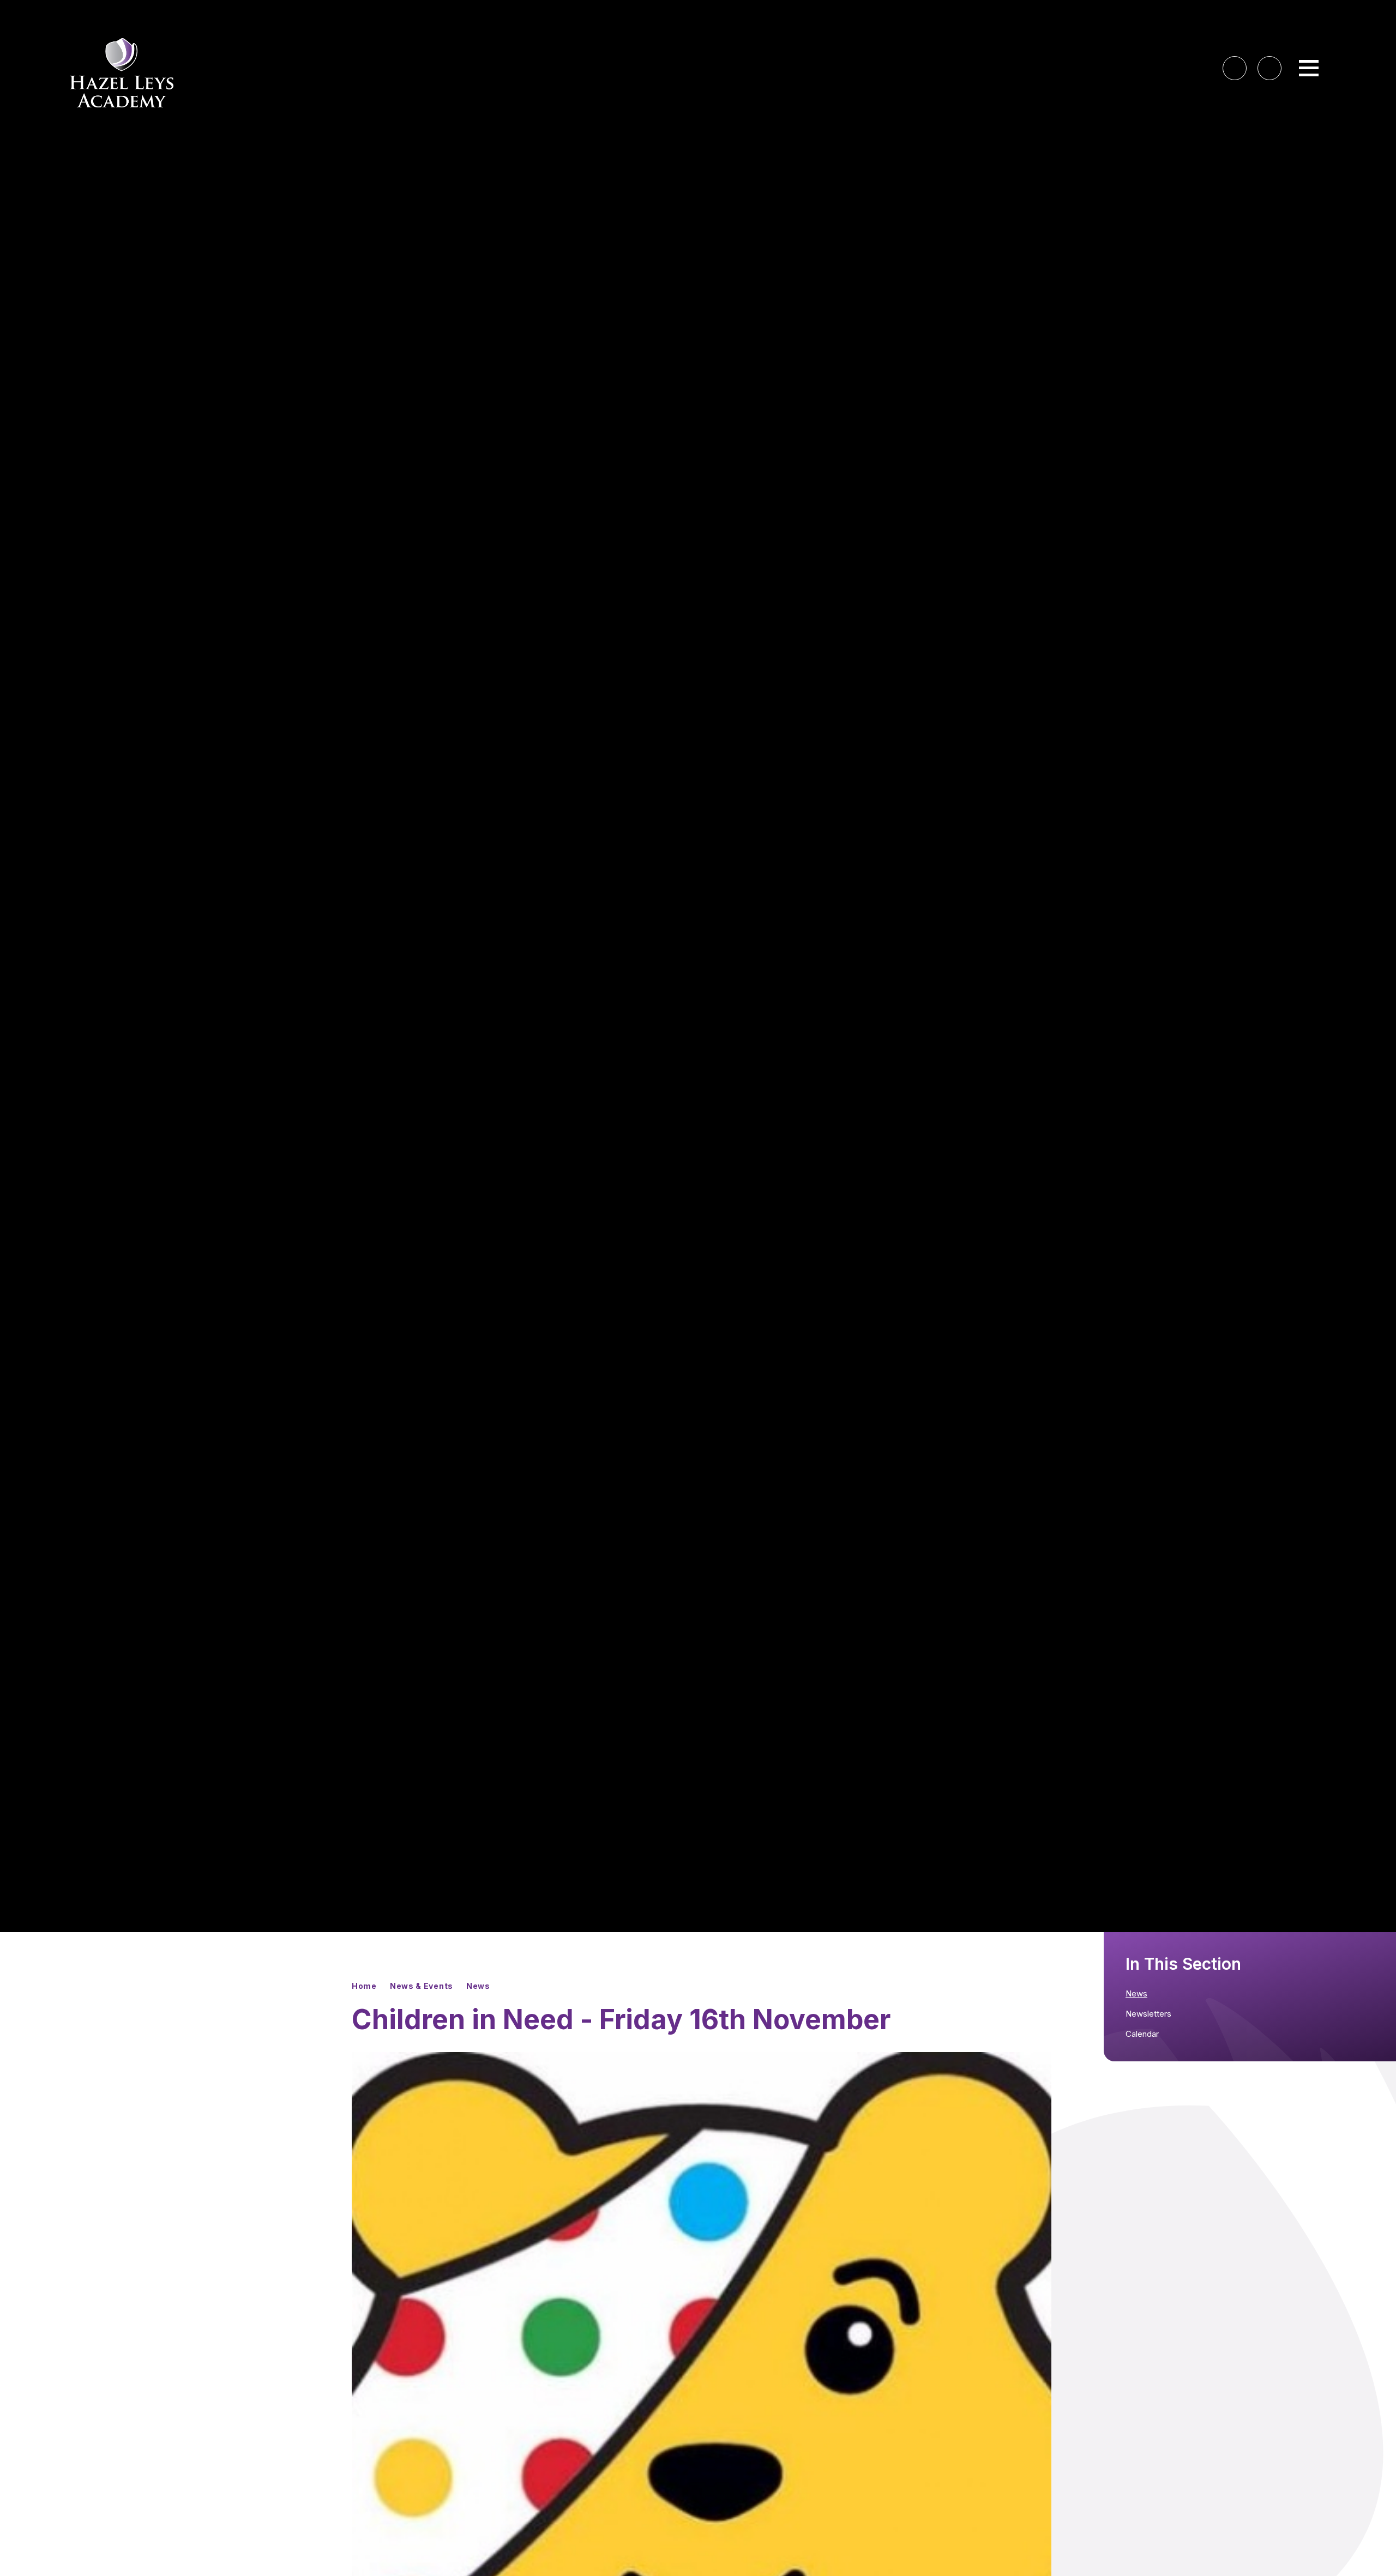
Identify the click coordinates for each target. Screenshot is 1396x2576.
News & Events (422, 1986)
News (478, 1986)
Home (364, 1986)
